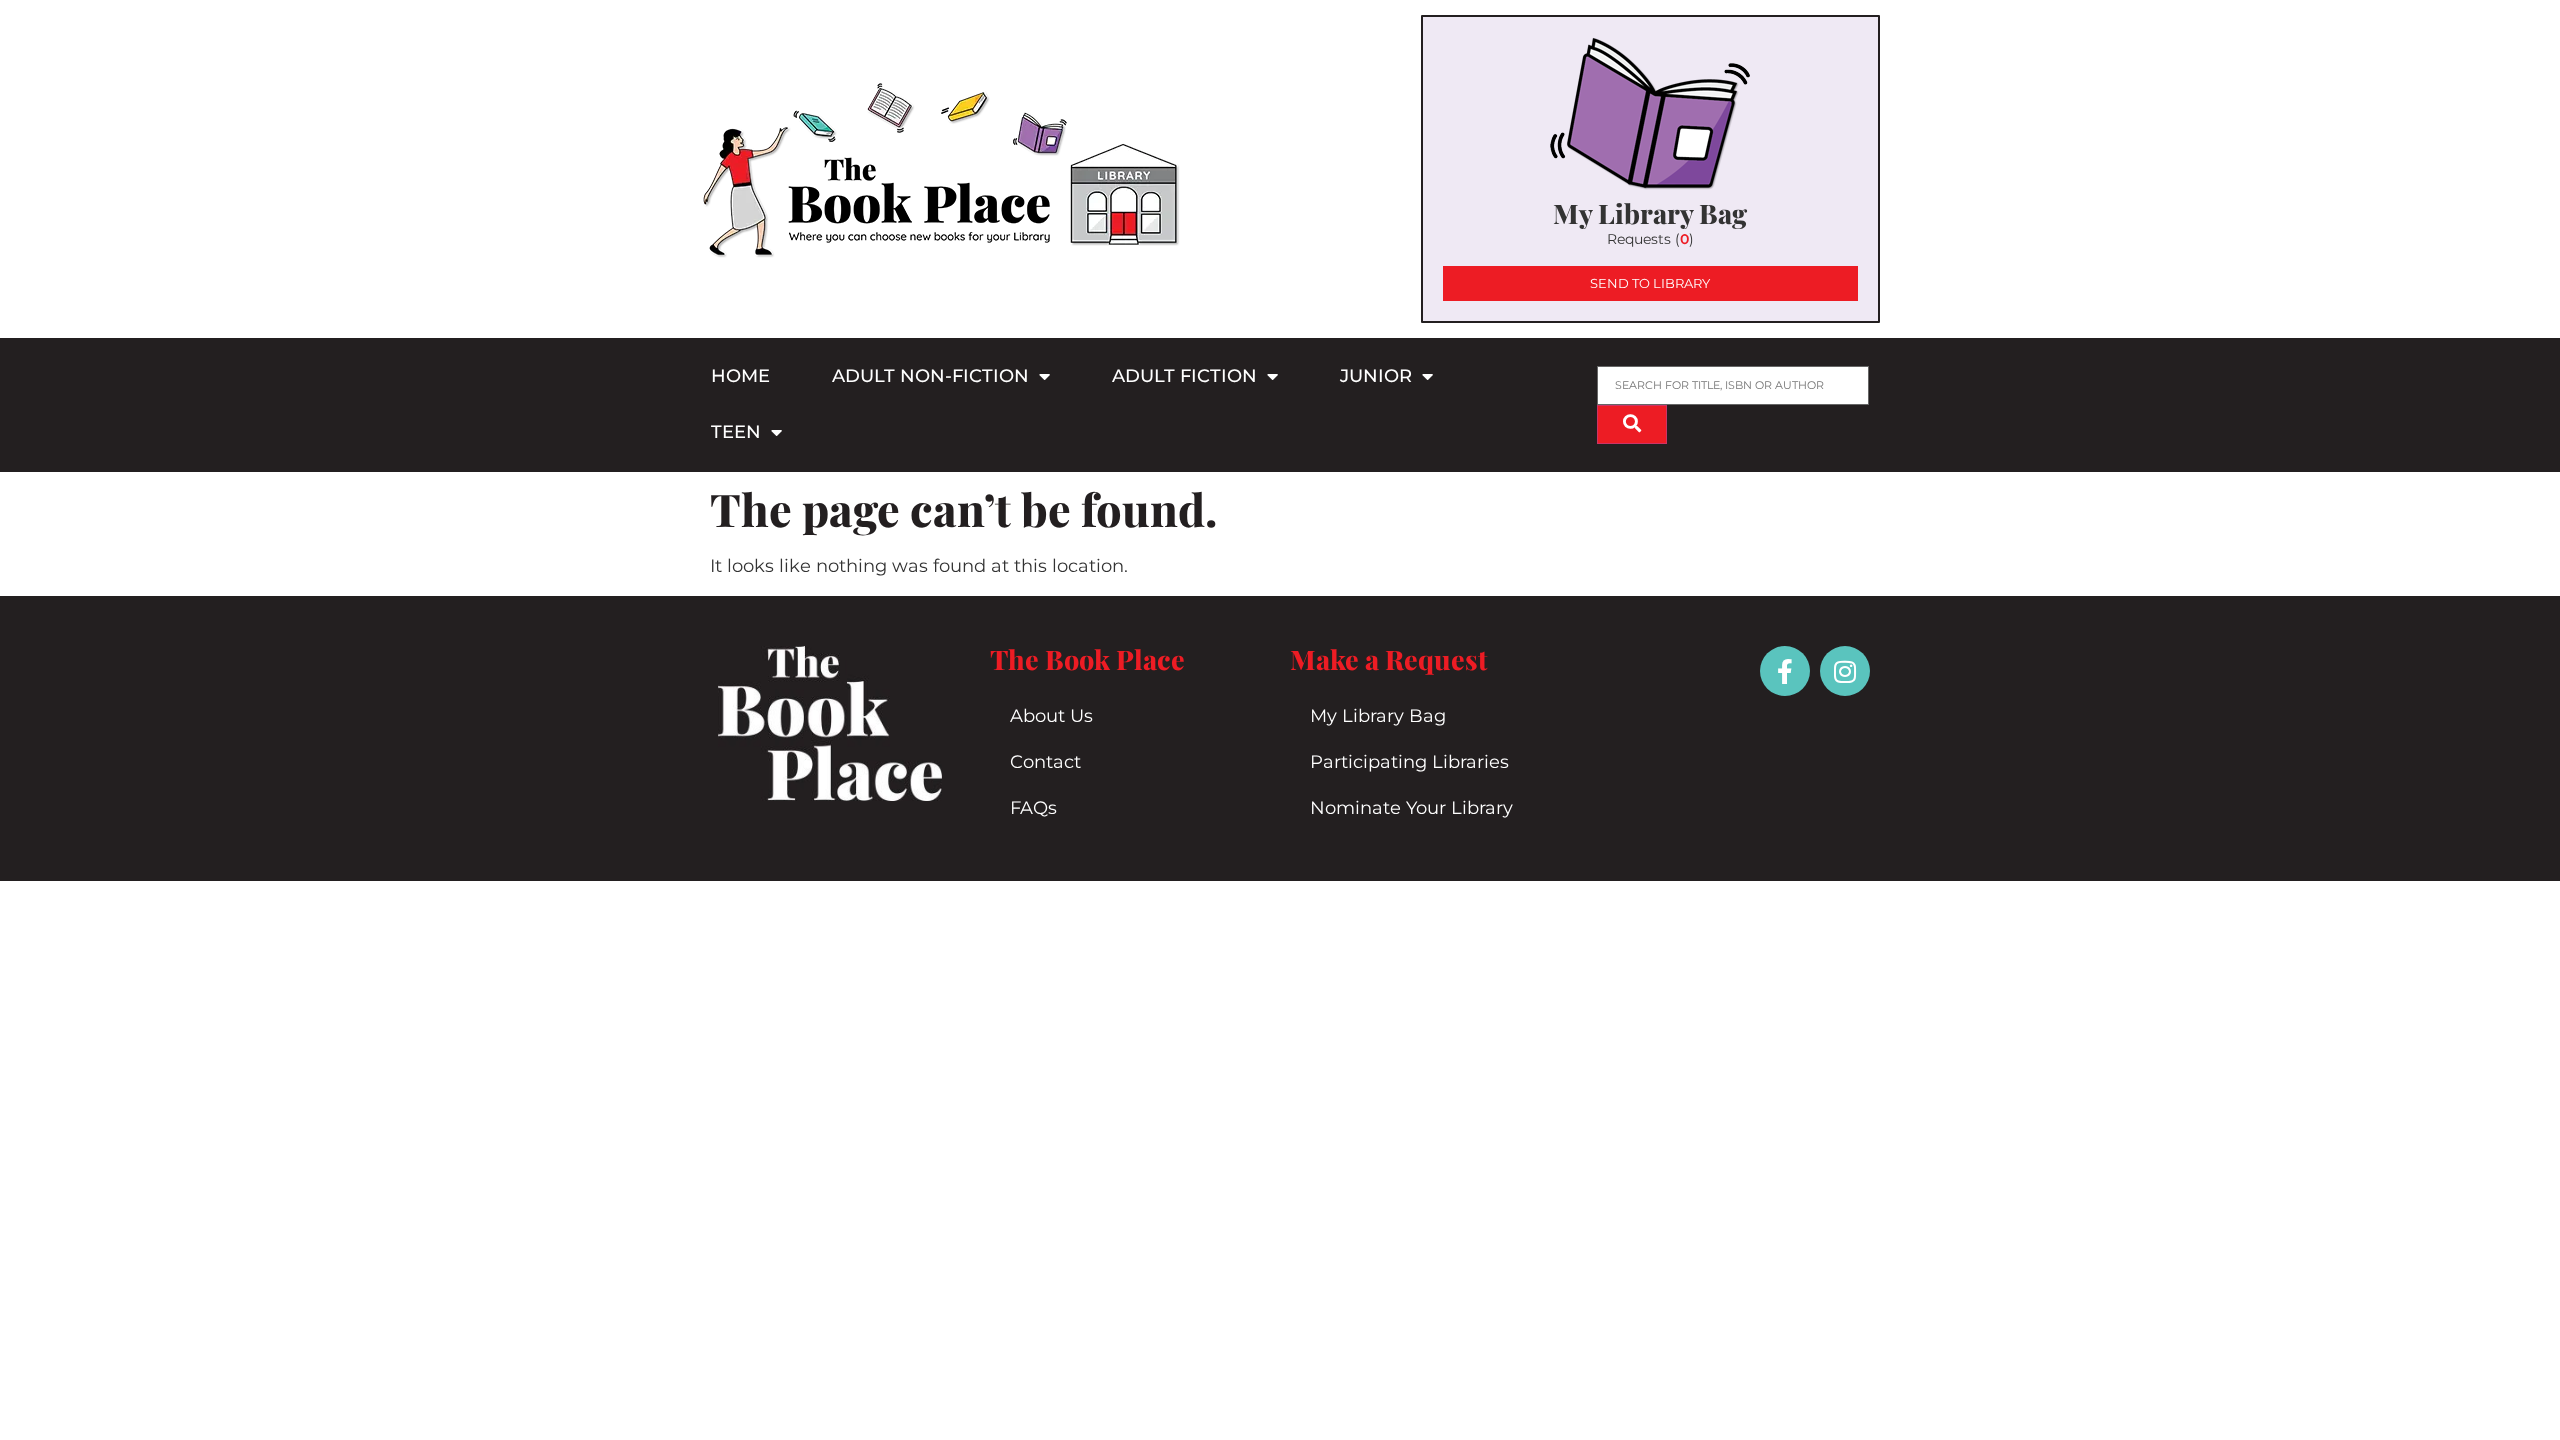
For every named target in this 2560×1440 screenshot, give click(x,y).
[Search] (1632, 424)
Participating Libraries (1409, 762)
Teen (736, 432)
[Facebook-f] (1785, 671)
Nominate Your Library (1411, 808)
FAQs (1033, 808)
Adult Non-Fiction (930, 376)
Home (740, 376)
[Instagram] (1845, 671)
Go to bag (1650, 169)
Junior (1376, 376)
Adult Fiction (1184, 376)
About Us (1051, 716)
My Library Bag (1378, 716)
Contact (1045, 762)
